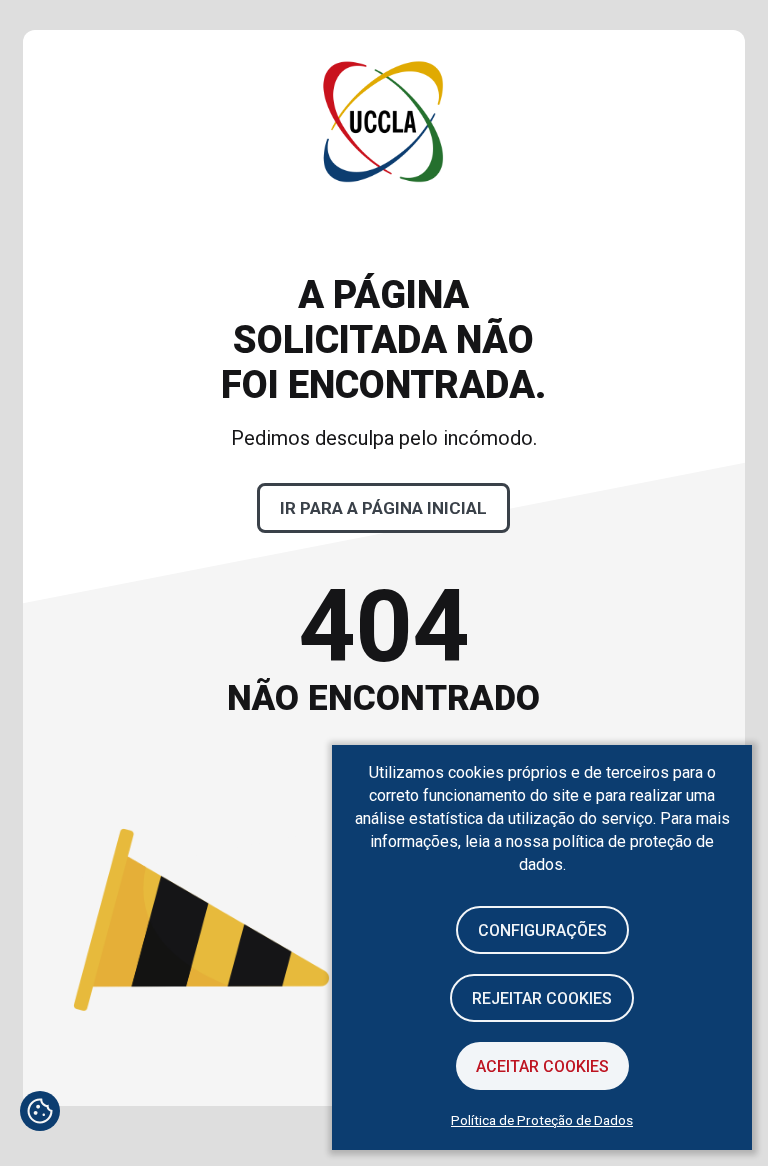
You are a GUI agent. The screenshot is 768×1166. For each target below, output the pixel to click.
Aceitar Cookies (542, 1066)
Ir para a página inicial (383, 508)
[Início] (383, 246)
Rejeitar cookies (542, 998)
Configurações (542, 930)
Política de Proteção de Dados (542, 1120)
